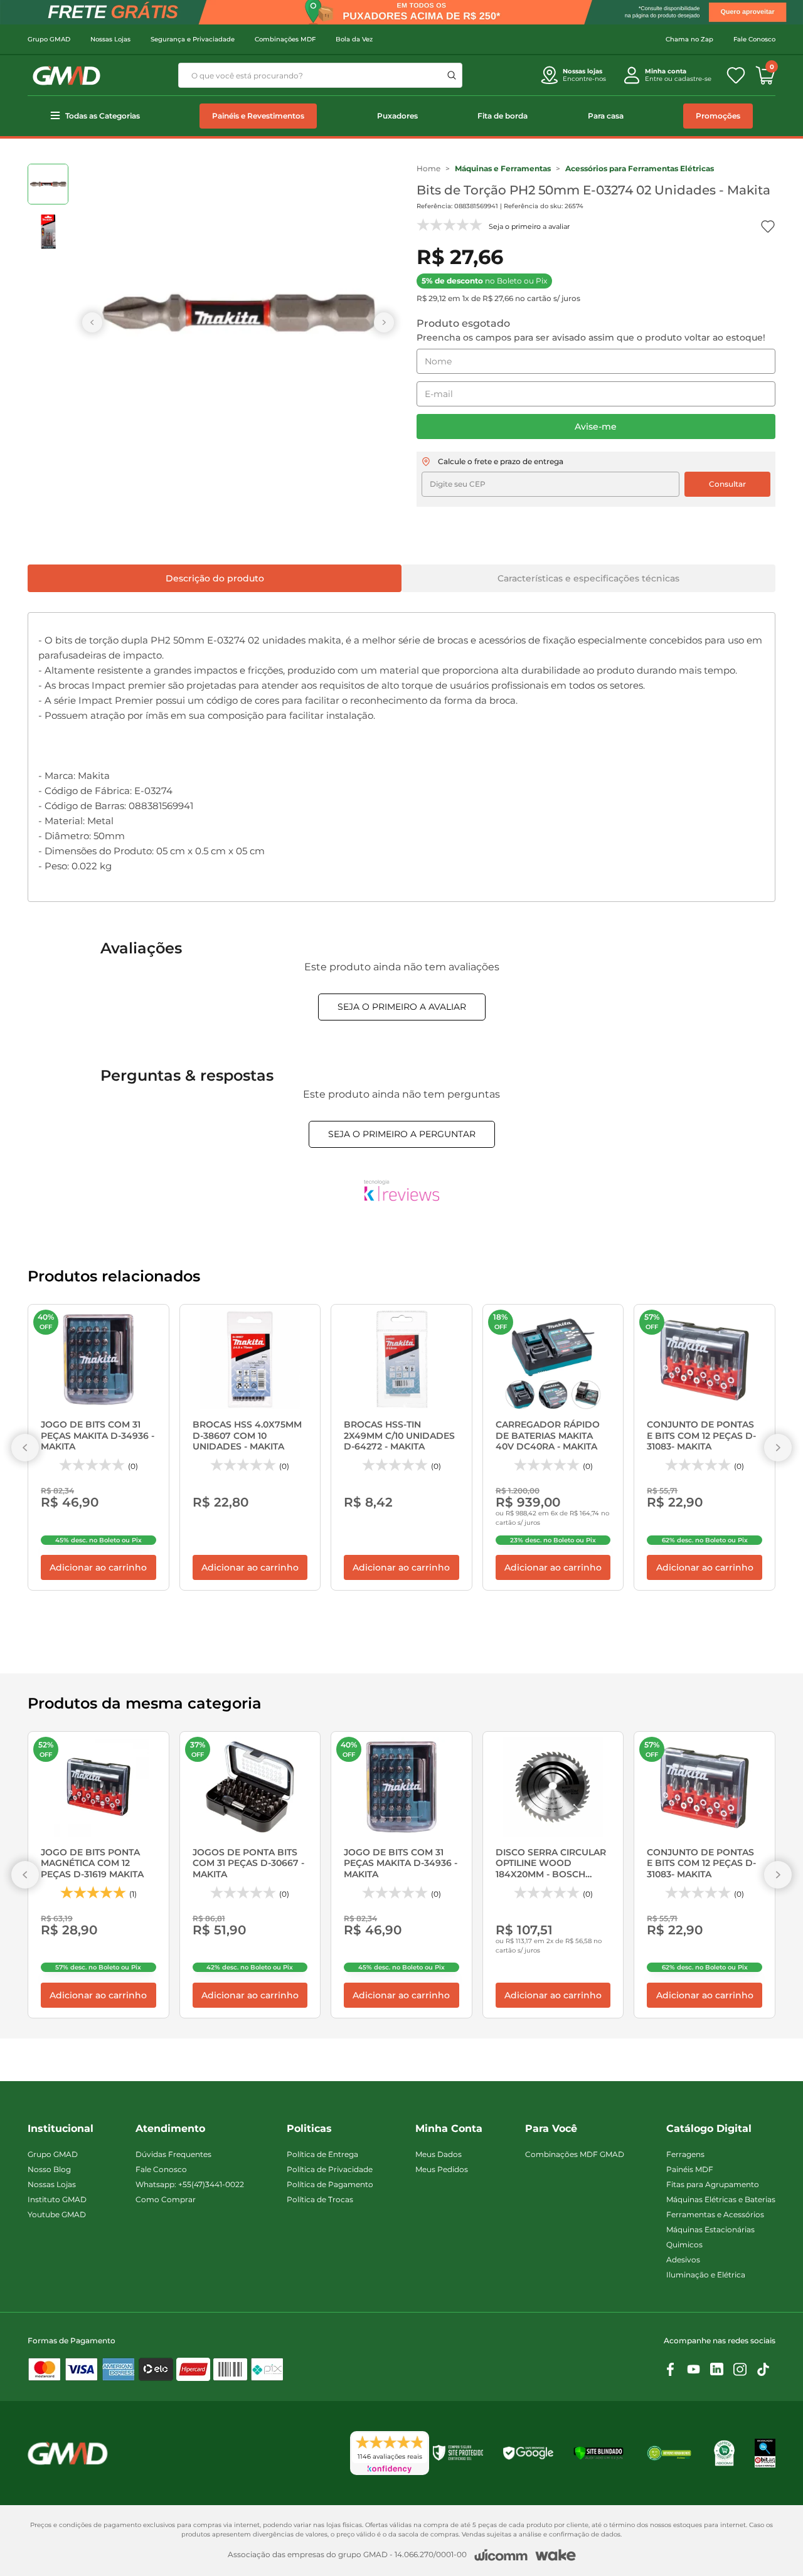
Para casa (606, 116)
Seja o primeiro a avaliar (402, 1007)
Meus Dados (439, 2154)
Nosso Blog (49, 2169)
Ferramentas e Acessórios (715, 2214)
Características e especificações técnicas (588, 578)
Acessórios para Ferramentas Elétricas (640, 168)
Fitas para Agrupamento (713, 2184)
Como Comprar (166, 2199)
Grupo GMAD (49, 39)
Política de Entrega (322, 2154)
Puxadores (397, 116)
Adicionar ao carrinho (98, 1567)
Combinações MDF (285, 39)
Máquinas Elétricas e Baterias (721, 2199)
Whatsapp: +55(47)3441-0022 (190, 2184)
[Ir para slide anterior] (92, 322)
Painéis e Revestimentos (258, 116)
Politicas (309, 2128)
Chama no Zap (689, 39)
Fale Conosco (754, 39)
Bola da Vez (354, 39)
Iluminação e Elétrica (706, 2275)
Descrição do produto (215, 578)
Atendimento (170, 2128)
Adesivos (683, 2260)
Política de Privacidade (330, 2169)
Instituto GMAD (57, 2199)
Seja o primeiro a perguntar (402, 1134)
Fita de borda (503, 116)
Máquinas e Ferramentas (503, 168)
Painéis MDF (690, 2169)
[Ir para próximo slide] (384, 322)
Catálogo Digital (709, 2128)
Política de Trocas (320, 2199)
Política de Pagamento (330, 2184)
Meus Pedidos (442, 2169)
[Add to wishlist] (768, 226)
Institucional (61, 2128)
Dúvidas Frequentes (173, 2154)
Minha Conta (449, 2128)
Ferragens (685, 2154)
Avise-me (596, 427)
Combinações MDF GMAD (575, 2154)
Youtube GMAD (57, 2214)
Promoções (718, 116)
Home (428, 168)
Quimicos (684, 2245)
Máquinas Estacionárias (710, 2229)
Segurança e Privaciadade (193, 39)
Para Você (551, 2128)
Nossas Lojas (110, 39)
